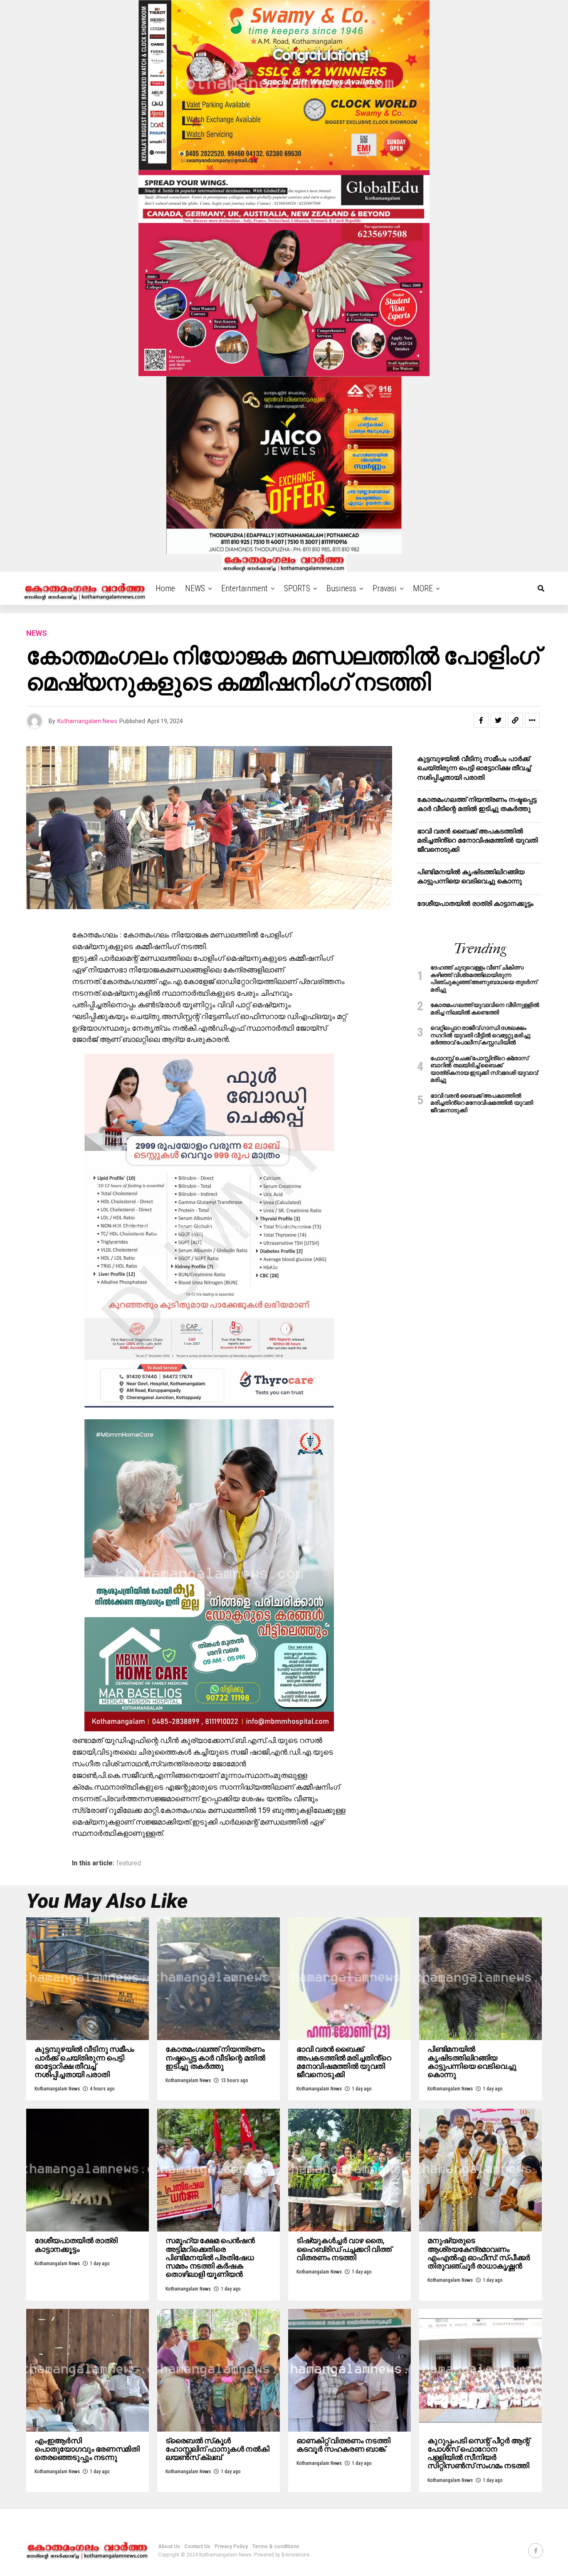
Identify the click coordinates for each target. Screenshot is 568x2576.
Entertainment (244, 588)
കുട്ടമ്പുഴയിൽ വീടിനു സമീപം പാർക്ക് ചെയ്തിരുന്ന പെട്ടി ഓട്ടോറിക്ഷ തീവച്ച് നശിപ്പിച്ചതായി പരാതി (474, 768)
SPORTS (297, 588)
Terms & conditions (276, 2546)
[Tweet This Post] (498, 720)
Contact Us (197, 2546)
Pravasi (385, 588)
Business (341, 588)
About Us (169, 2546)
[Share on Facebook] (481, 720)
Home (165, 588)
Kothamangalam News (87, 721)
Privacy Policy (231, 2546)
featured (129, 1863)
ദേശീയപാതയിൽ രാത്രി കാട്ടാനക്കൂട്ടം (476, 904)
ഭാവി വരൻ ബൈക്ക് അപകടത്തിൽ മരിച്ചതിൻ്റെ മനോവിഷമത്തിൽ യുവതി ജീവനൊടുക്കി (477, 840)
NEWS (195, 588)
